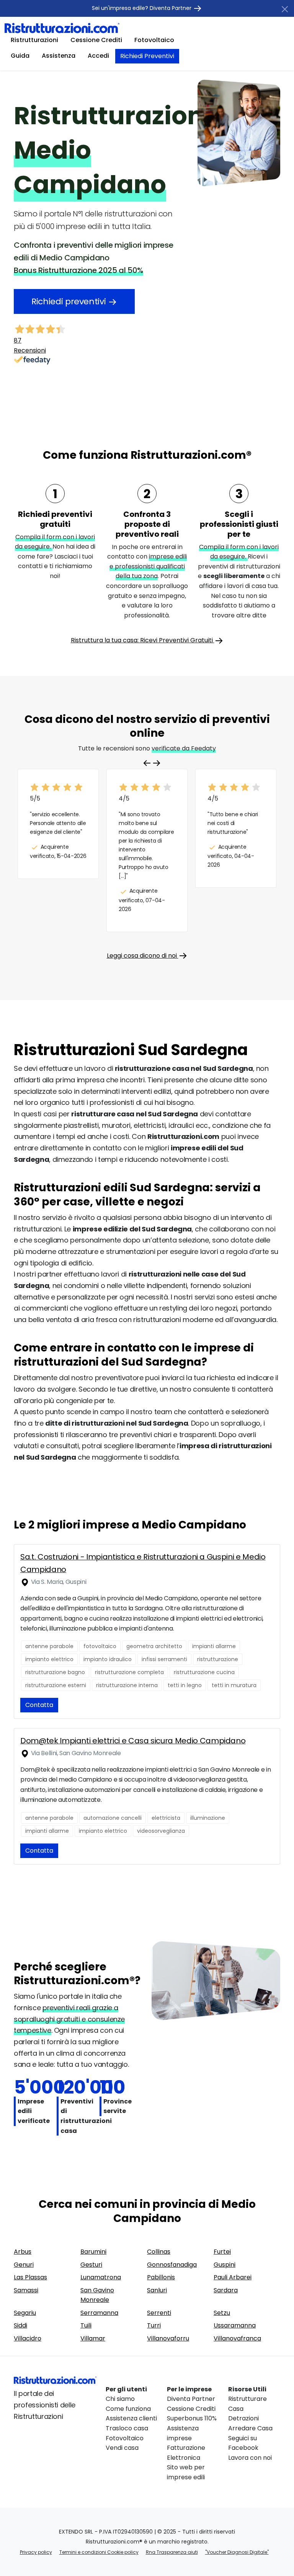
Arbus (23, 2252)
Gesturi (91, 2265)
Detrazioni (243, 2418)
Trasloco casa (127, 2428)
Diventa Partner (191, 2399)
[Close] (285, 9)
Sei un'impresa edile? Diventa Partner (142, 8)
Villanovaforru (168, 2338)
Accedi (98, 56)
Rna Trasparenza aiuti (172, 2552)
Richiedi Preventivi (147, 56)
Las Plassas (30, 2277)
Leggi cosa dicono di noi (143, 956)
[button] (156, 763)
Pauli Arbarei (233, 2277)
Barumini (93, 2252)
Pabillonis (161, 2277)
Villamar (93, 2338)
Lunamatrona (101, 2277)
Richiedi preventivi (70, 301)
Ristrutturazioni (34, 40)
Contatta (39, 1705)
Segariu (25, 2313)
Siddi (20, 2325)
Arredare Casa (250, 2428)
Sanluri (157, 2290)
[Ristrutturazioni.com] (62, 28)
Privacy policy (36, 2552)
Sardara (226, 2290)
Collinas (159, 2252)
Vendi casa (122, 2448)
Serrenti (159, 2313)
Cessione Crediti (96, 40)
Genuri (24, 2265)
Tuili (86, 2325)
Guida (20, 56)
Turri (154, 2325)
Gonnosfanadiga (172, 2265)
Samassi (26, 2290)
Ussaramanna (235, 2325)
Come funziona (128, 2409)
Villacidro (28, 2338)
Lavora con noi (250, 2458)
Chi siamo (120, 2399)
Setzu (222, 2313)
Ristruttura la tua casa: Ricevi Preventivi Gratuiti (143, 640)
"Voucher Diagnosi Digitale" (237, 2552)
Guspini (225, 2265)
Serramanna (99, 2313)
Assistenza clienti (131, 2418)
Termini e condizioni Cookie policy (99, 2552)
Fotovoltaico (154, 40)
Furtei (222, 2252)
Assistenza (59, 56)
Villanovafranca (237, 2338)
